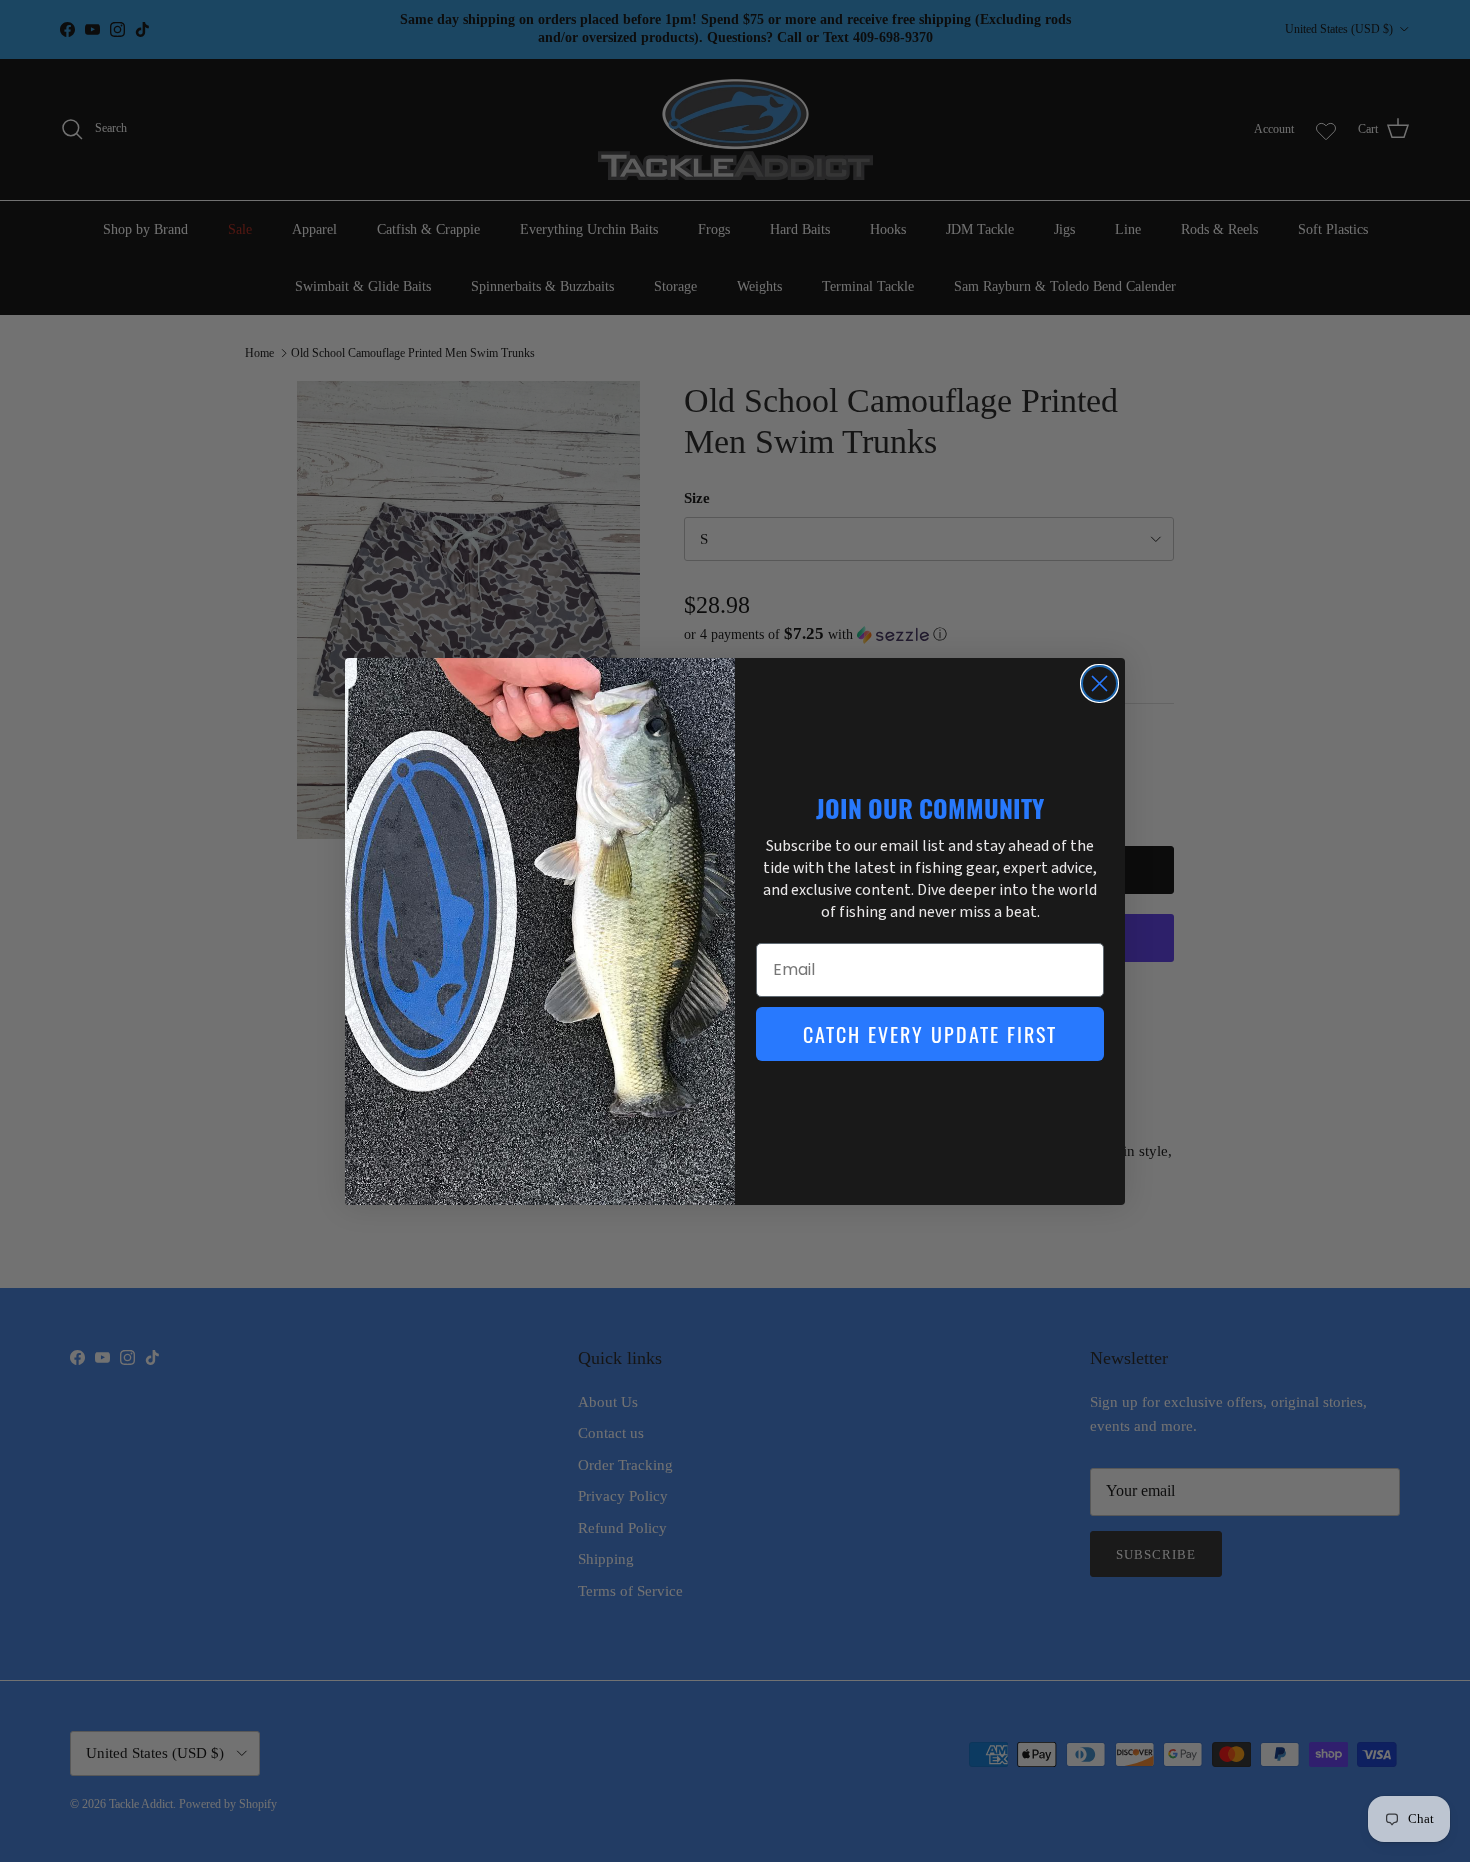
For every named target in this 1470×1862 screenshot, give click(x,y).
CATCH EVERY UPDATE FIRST (930, 1034)
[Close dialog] (1099, 683)
